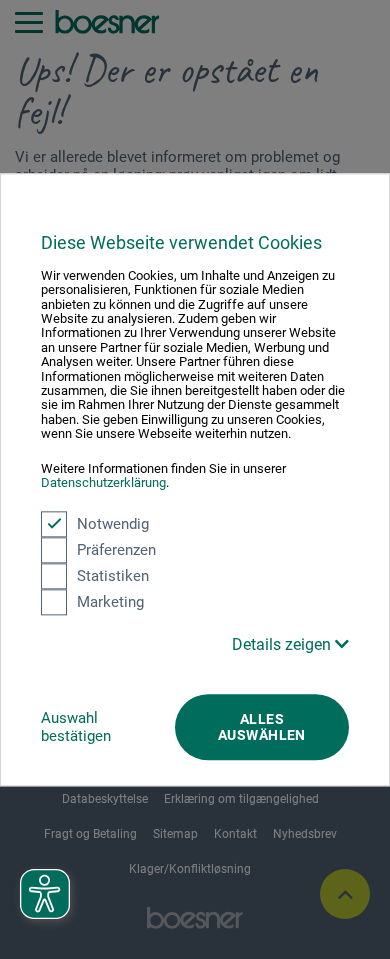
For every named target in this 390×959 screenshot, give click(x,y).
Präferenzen (116, 550)
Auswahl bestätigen (76, 727)
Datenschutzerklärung (103, 482)
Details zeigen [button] (283, 644)
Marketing (110, 602)
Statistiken (113, 576)
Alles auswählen (262, 727)
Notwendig (113, 524)
